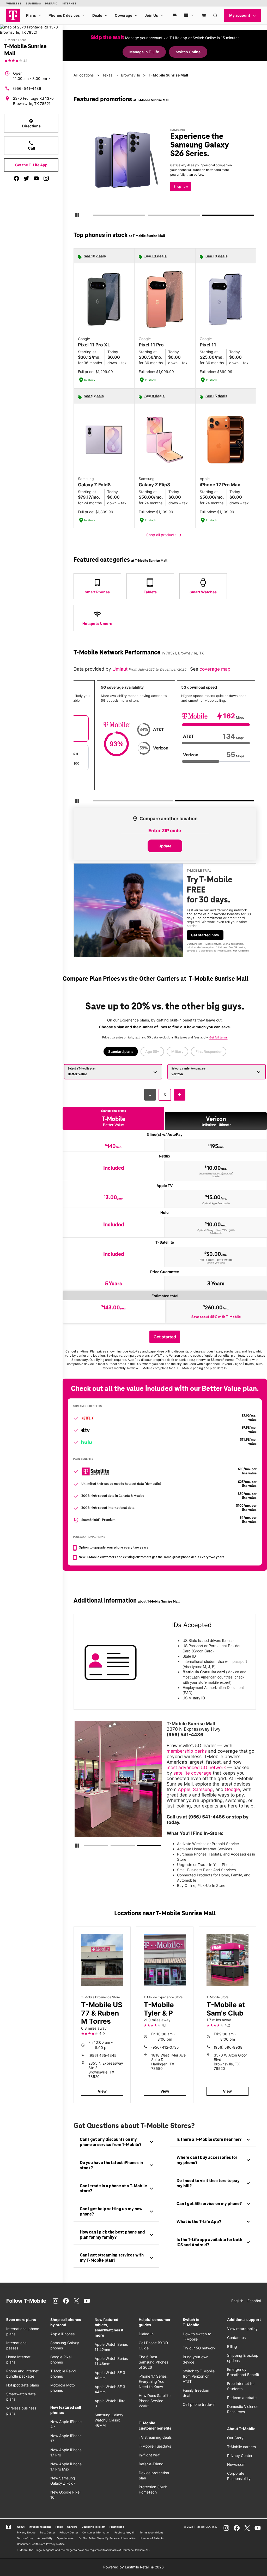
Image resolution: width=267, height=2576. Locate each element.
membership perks (187, 1751)
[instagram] (46, 178)
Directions (31, 123)
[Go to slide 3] (204, 216)
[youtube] (36, 178)
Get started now (205, 935)
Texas (107, 75)
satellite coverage (192, 1773)
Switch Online (188, 52)
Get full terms (163, 189)
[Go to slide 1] (95, 216)
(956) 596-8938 (228, 2047)
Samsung (203, 1789)
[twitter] (26, 178)
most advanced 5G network (196, 1767)
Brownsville (131, 75)
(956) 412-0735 (165, 2047)
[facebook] (16, 178)
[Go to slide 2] (149, 216)
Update (165, 846)
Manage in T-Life (144, 52)
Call (31, 145)
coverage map (215, 669)
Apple (184, 1789)
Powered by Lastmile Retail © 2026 (133, 2567)
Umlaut (121, 669)
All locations (84, 75)
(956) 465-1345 (102, 2055)
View (102, 2091)
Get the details (171, 170)
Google (232, 1789)
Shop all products (165, 535)
